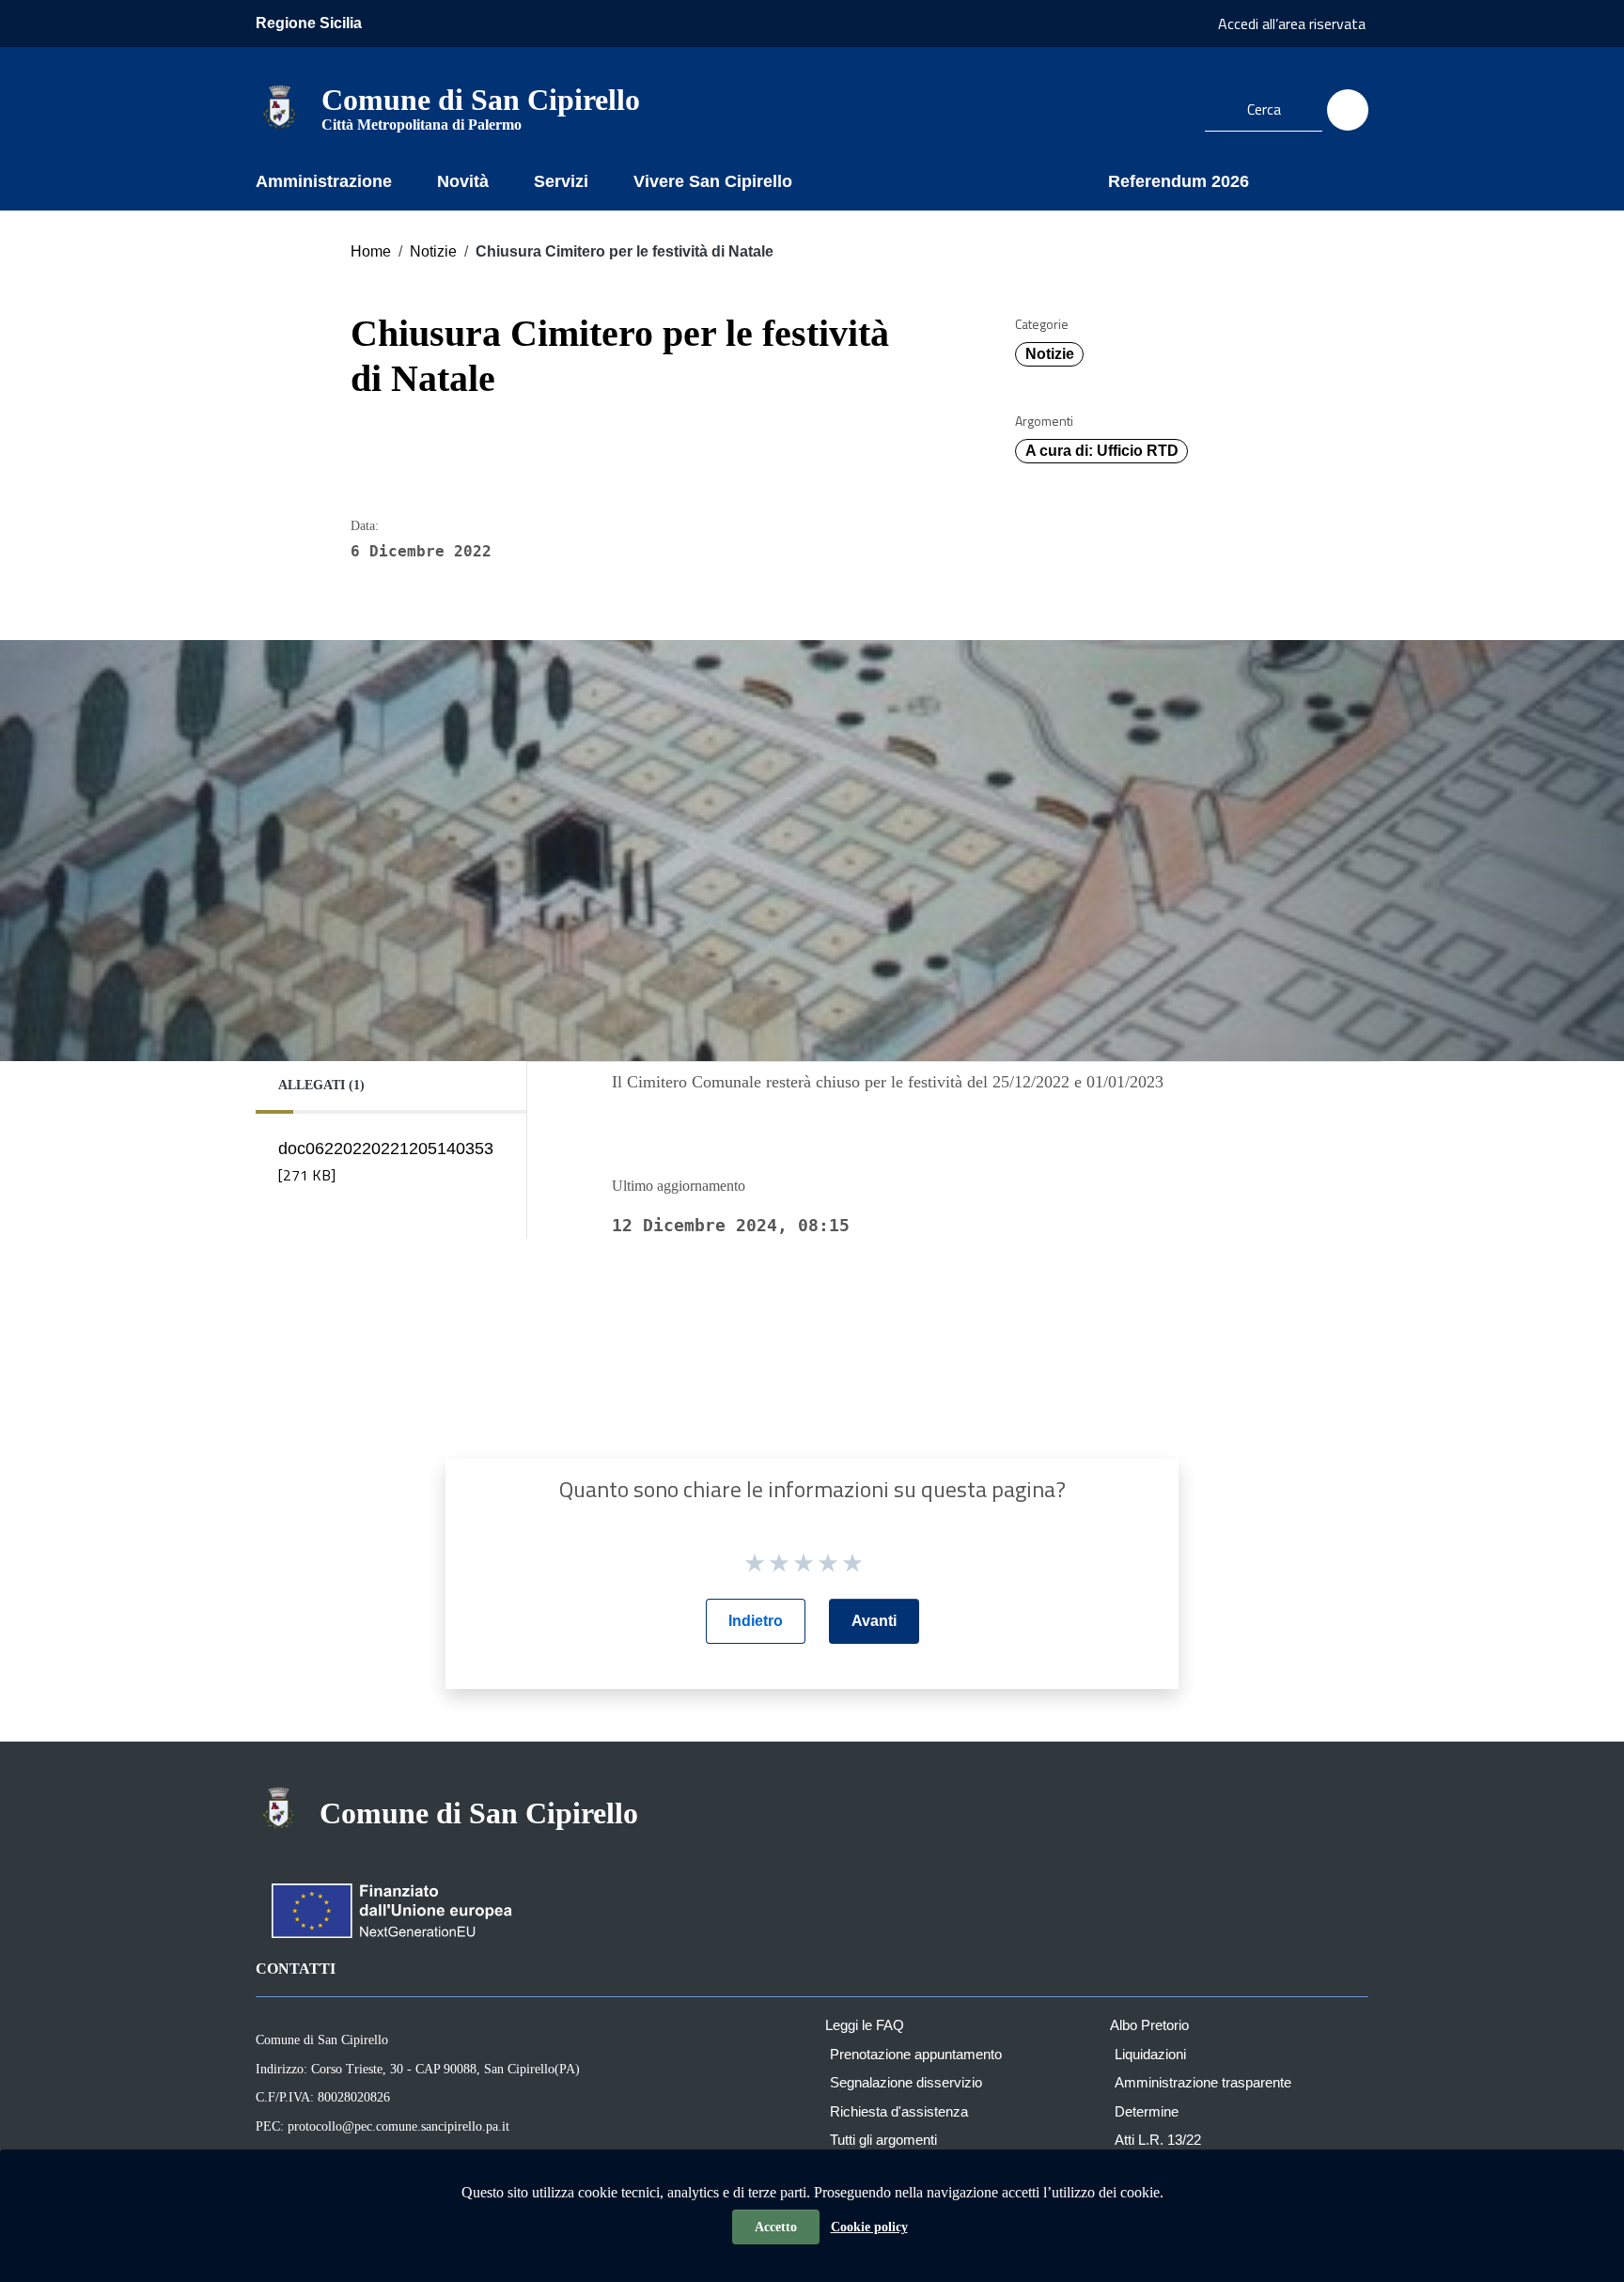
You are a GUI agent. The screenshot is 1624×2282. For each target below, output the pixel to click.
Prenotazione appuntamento (916, 2054)
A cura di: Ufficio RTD (1102, 451)
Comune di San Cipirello (481, 107)
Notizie (433, 251)
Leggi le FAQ (865, 2025)
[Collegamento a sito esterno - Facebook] (1167, 107)
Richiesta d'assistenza (899, 2111)
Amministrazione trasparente (1203, 2082)
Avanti (874, 1621)
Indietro (756, 1621)
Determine (1147, 2111)
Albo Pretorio (1149, 2025)
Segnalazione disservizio (906, 2082)
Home (371, 251)
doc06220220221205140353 (386, 1163)
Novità (463, 181)
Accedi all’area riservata (1292, 23)
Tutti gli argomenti (883, 2140)
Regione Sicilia (309, 23)
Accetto (776, 2227)
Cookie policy (869, 2227)
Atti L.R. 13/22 (1158, 2140)
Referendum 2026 (1179, 181)
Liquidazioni (1150, 2054)
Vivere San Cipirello (713, 181)
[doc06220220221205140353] (384, 1200)
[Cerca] (1348, 110)
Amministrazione (324, 181)
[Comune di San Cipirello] (279, 107)
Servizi (561, 181)
